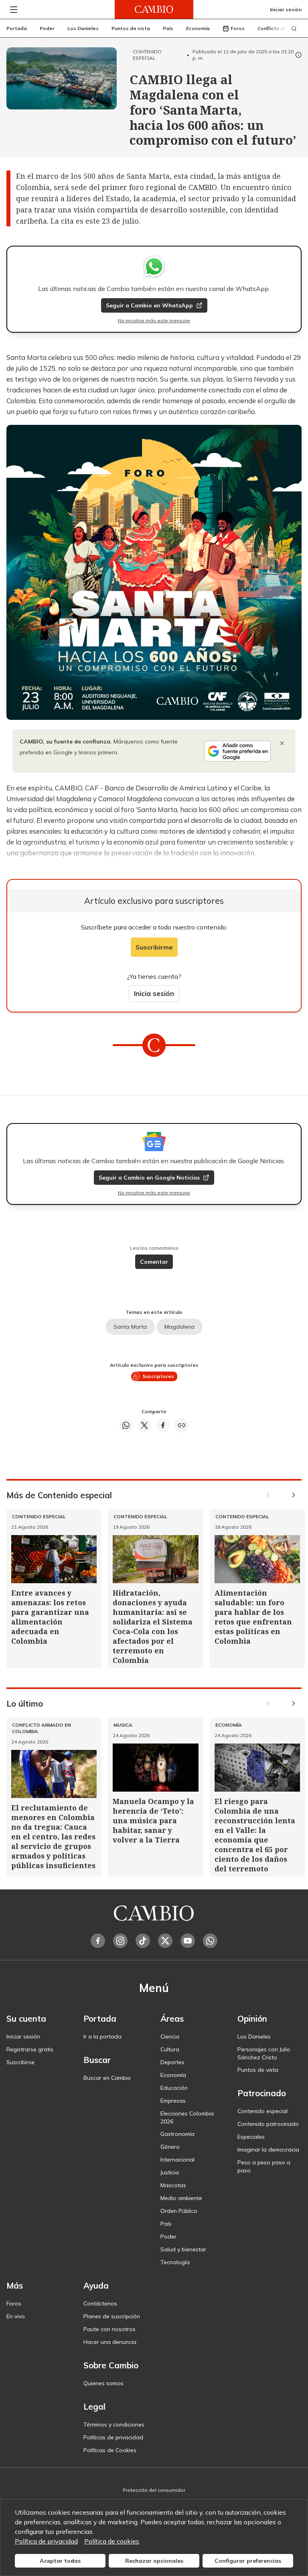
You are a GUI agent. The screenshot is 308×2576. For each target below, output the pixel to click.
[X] (165, 1941)
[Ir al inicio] (154, 9)
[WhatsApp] (210, 1941)
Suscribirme (154, 947)
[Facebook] (98, 1941)
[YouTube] (188, 1941)
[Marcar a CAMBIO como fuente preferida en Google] (237, 751)
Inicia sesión (154, 993)
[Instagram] (120, 1941)
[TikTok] (143, 1941)
